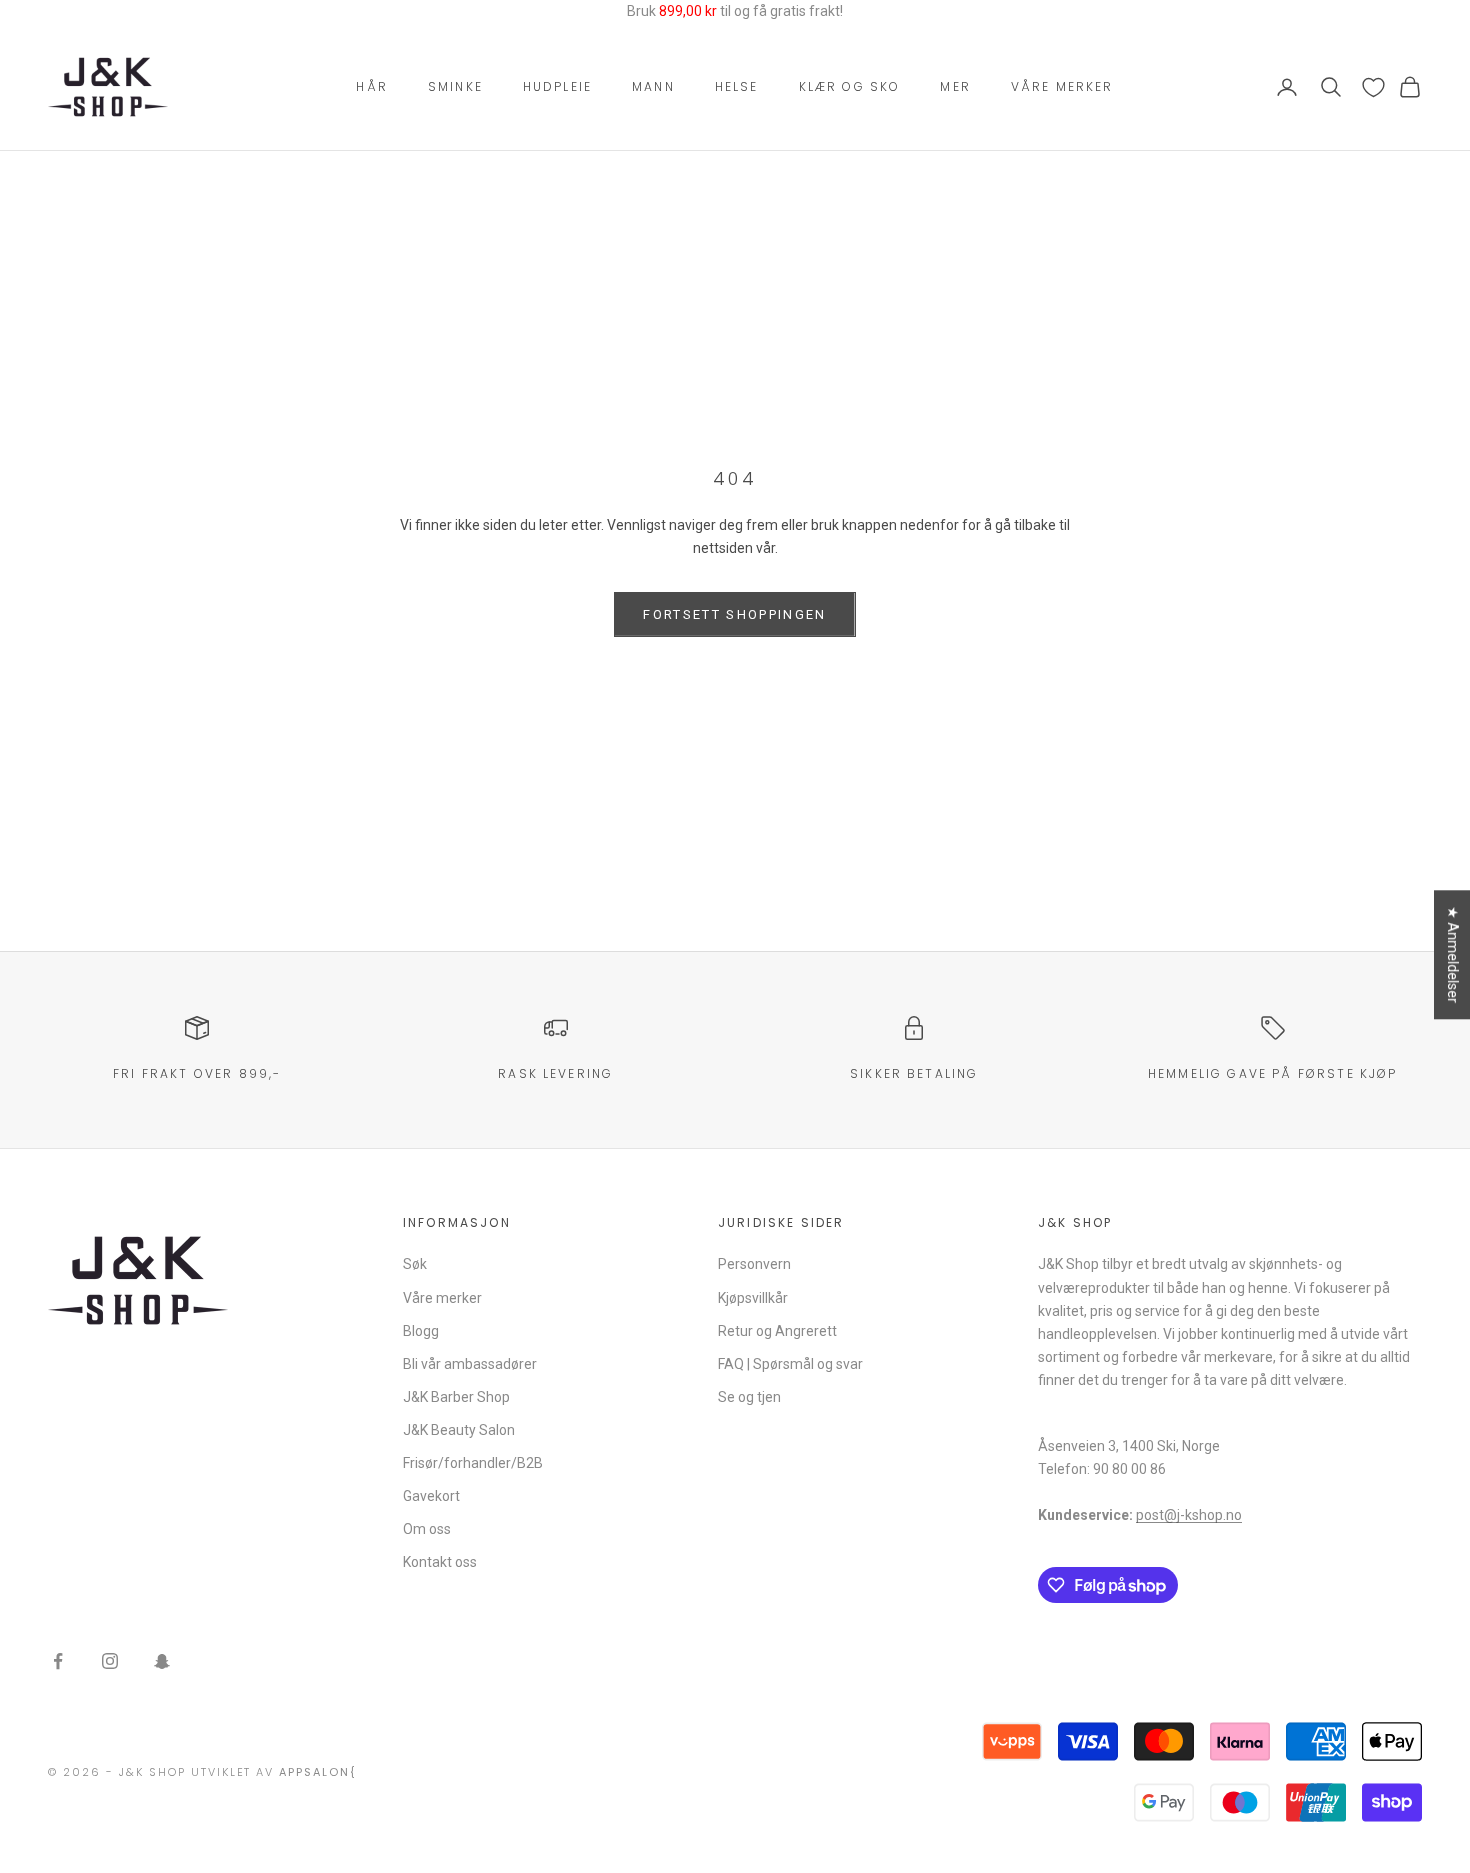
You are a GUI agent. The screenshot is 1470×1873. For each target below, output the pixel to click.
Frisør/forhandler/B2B (473, 1463)
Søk (415, 1264)
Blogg (421, 1331)
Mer (955, 86)
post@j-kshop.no (1189, 1515)
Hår (371, 86)
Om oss (427, 1529)
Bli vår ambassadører (470, 1364)
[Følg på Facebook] (58, 1661)
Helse (737, 86)
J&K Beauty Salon (459, 1430)
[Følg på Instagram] (110, 1661)
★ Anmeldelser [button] (1453, 954)
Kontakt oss (440, 1562)
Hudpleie (557, 86)
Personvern (754, 1264)
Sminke (455, 86)
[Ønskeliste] (1373, 87)
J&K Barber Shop (456, 1397)
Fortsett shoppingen (734, 614)
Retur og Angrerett (777, 1331)
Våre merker (1062, 86)
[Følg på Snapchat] (162, 1661)
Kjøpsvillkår (753, 1298)
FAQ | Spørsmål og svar (790, 1364)
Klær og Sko (850, 86)
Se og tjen (749, 1397)
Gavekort (431, 1496)
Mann (653, 86)
